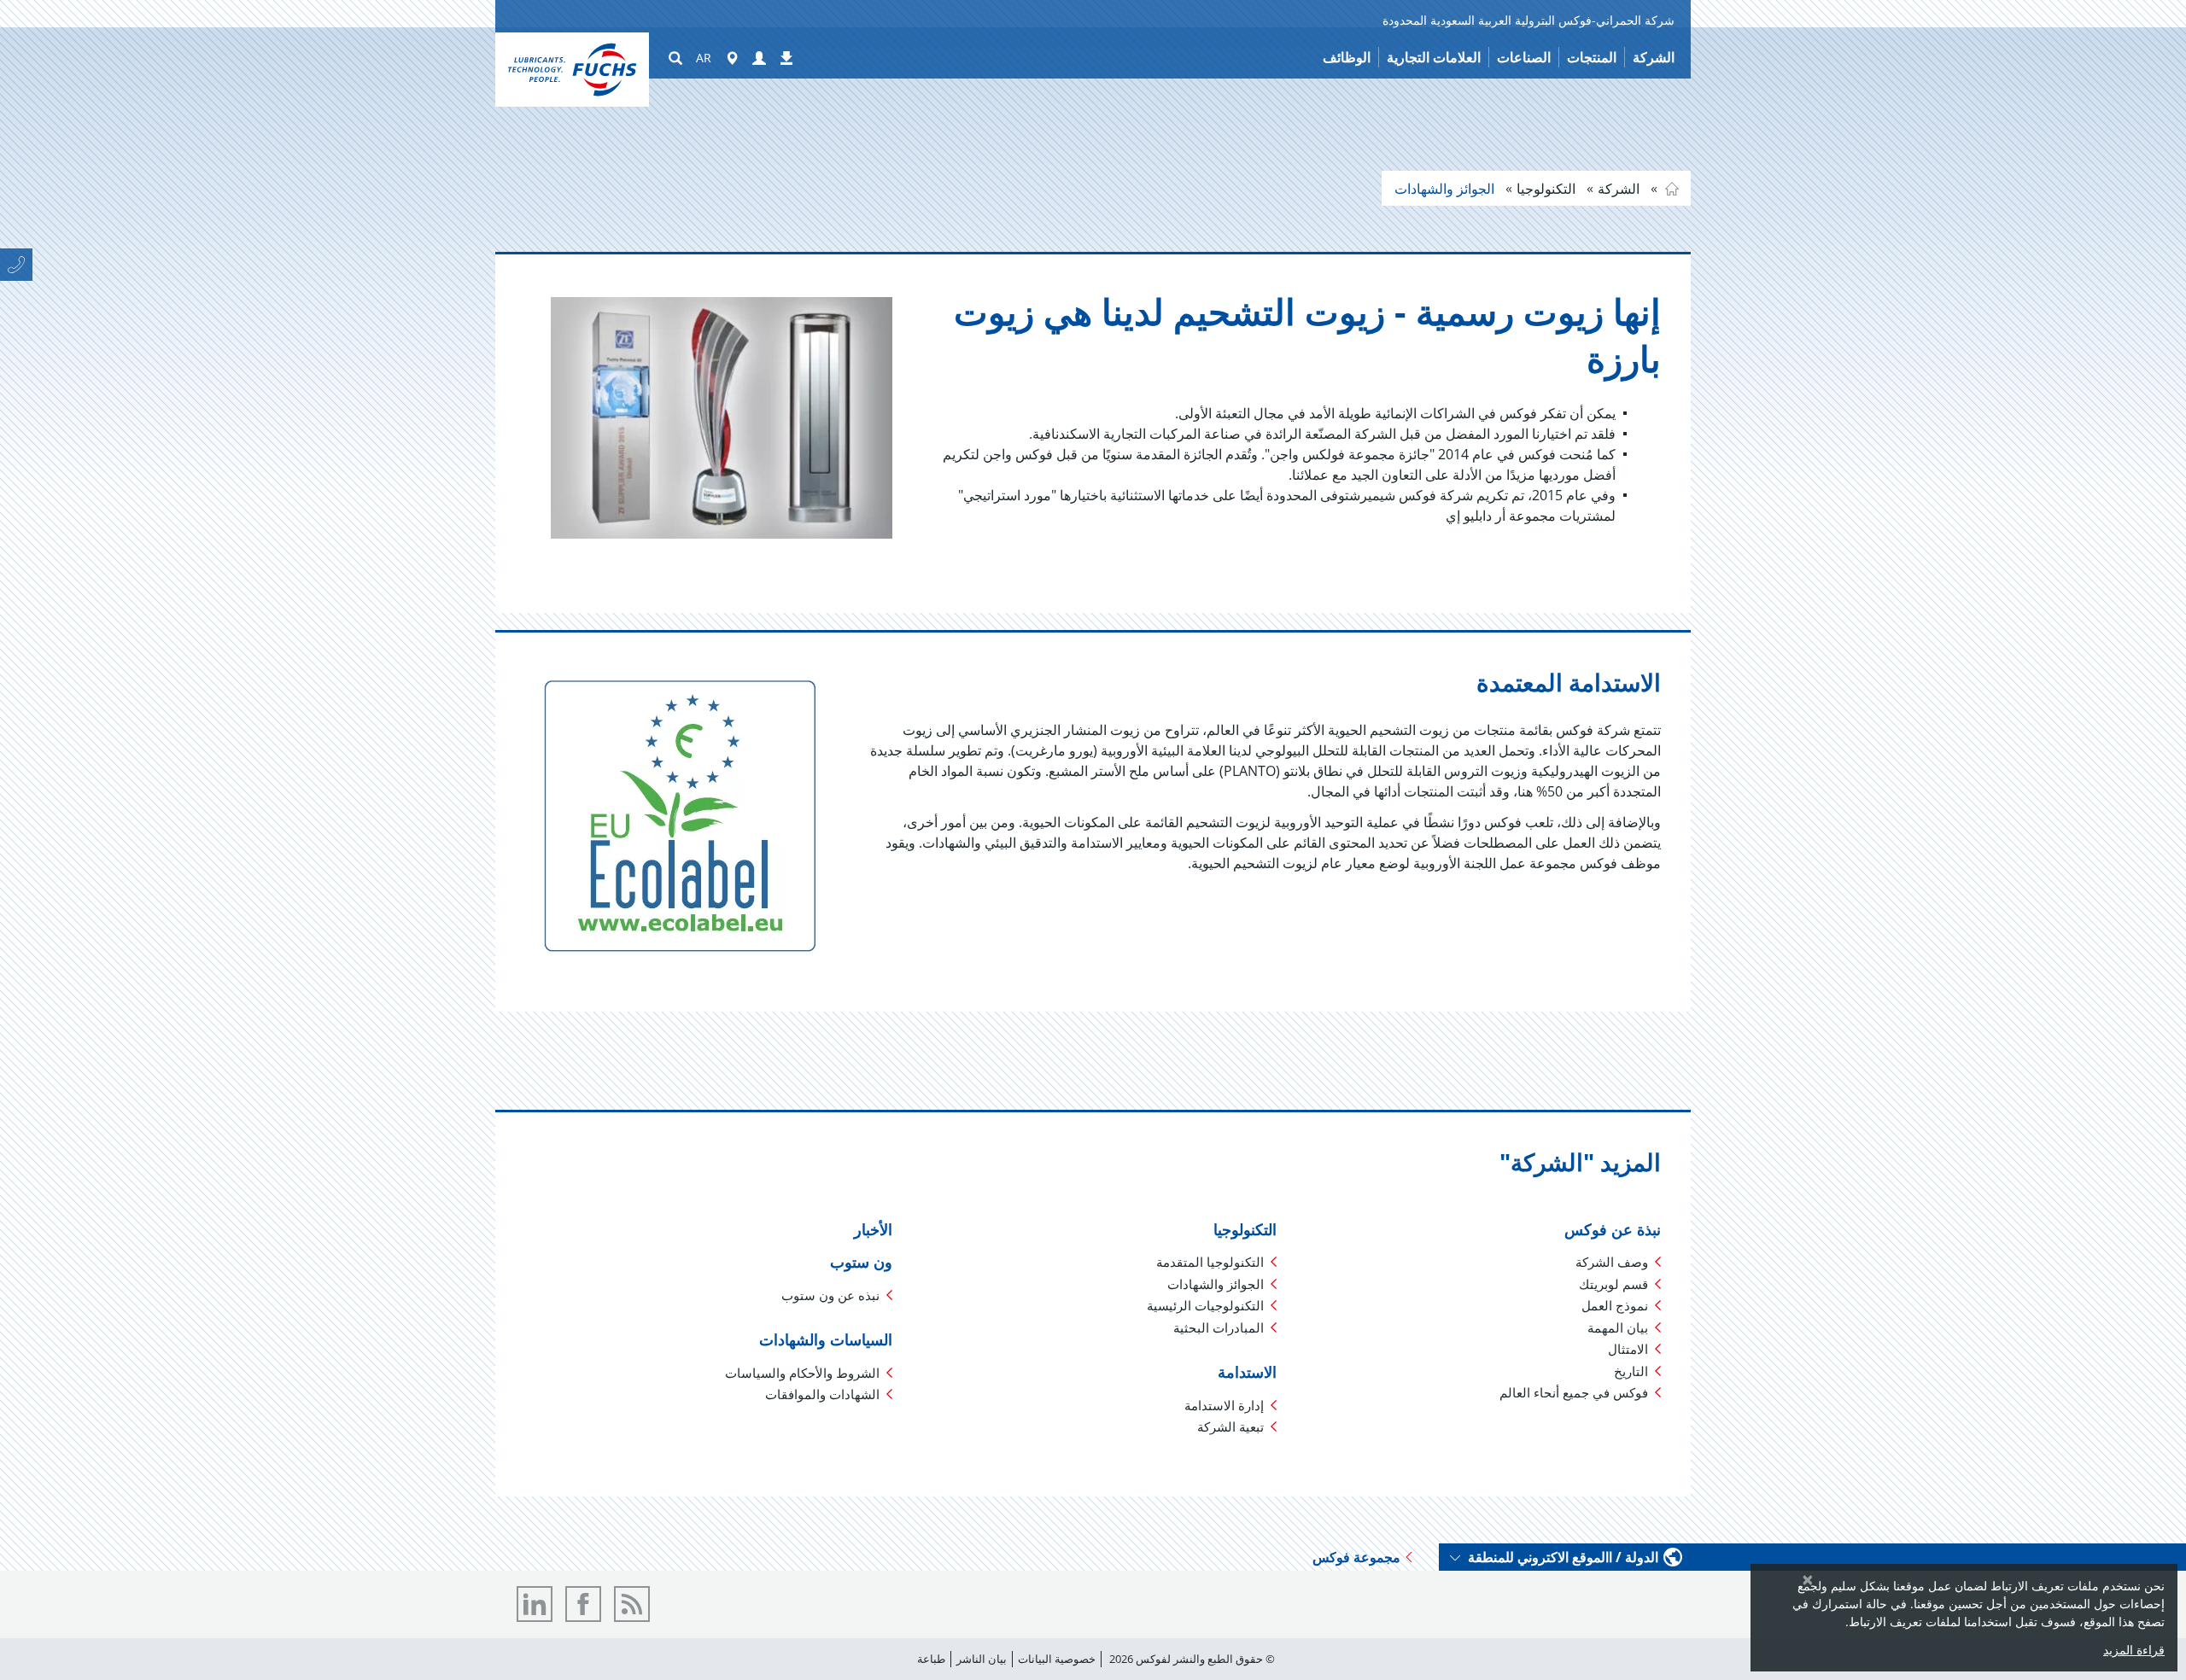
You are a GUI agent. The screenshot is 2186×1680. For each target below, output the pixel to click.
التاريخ (1631, 1371)
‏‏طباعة (931, 1659)
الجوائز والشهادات (1446, 189)
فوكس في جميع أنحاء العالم (1574, 1392)
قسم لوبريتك (1613, 1284)
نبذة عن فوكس (1613, 1229)
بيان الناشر (982, 1659)
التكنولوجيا (1548, 189)
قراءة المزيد (2134, 1650)
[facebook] (583, 1604)
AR (704, 58)
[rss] (632, 1604)
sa (1672, 189)
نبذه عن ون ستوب (830, 1295)
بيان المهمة (1618, 1327)
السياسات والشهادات (826, 1339)
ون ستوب (861, 1262)
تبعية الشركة (1230, 1426)
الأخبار (873, 1229)
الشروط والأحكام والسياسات (802, 1373)
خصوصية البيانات (1057, 1659)
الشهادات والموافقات (822, 1394)
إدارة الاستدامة (1224, 1405)
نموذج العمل (1615, 1305)
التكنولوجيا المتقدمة (1210, 1262)
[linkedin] (535, 1604)
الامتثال (1628, 1349)
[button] (759, 59)
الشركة (1620, 189)
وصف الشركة (1612, 1262)
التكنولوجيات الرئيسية (1205, 1305)
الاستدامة (1247, 1372)
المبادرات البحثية (1219, 1327)
